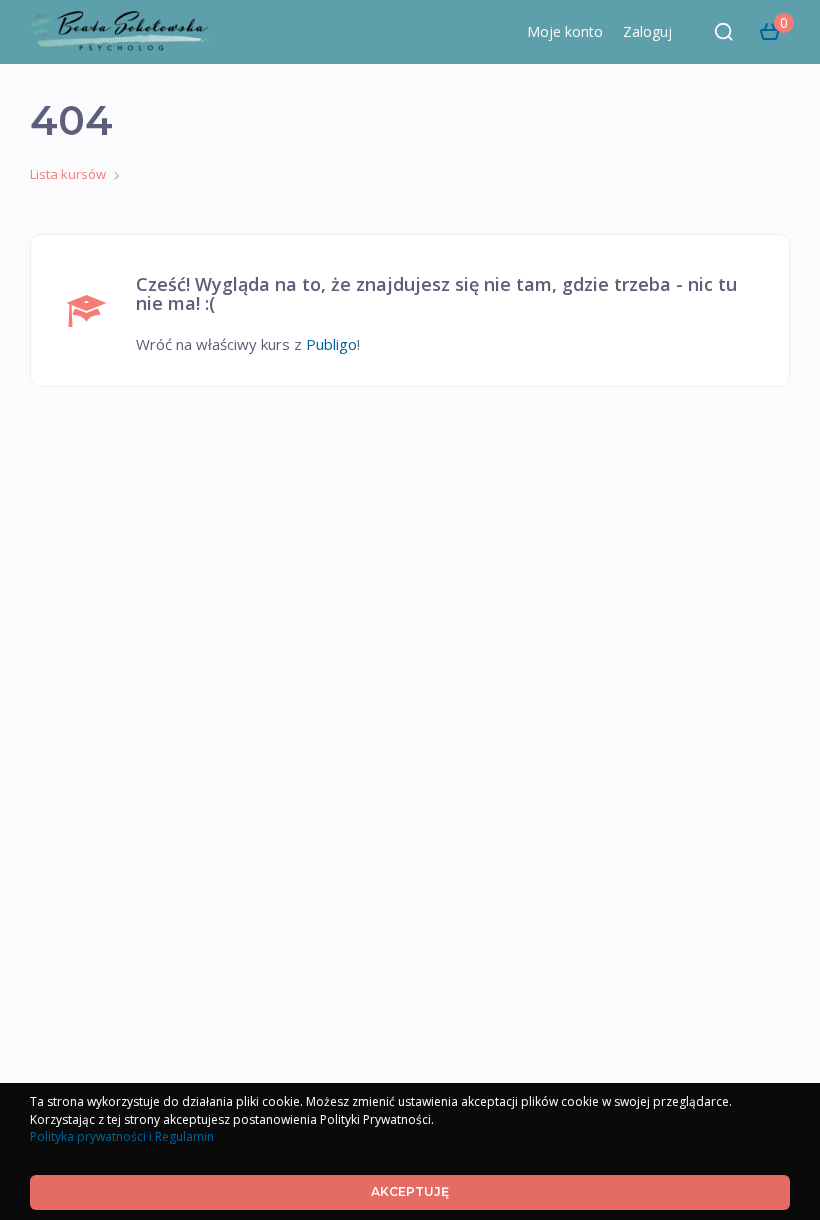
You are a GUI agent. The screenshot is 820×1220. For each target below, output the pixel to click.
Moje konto (565, 31)
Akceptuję (410, 1191)
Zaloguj (647, 31)
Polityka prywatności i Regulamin (122, 1136)
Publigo (331, 344)
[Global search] (724, 32)
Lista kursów (68, 174)
